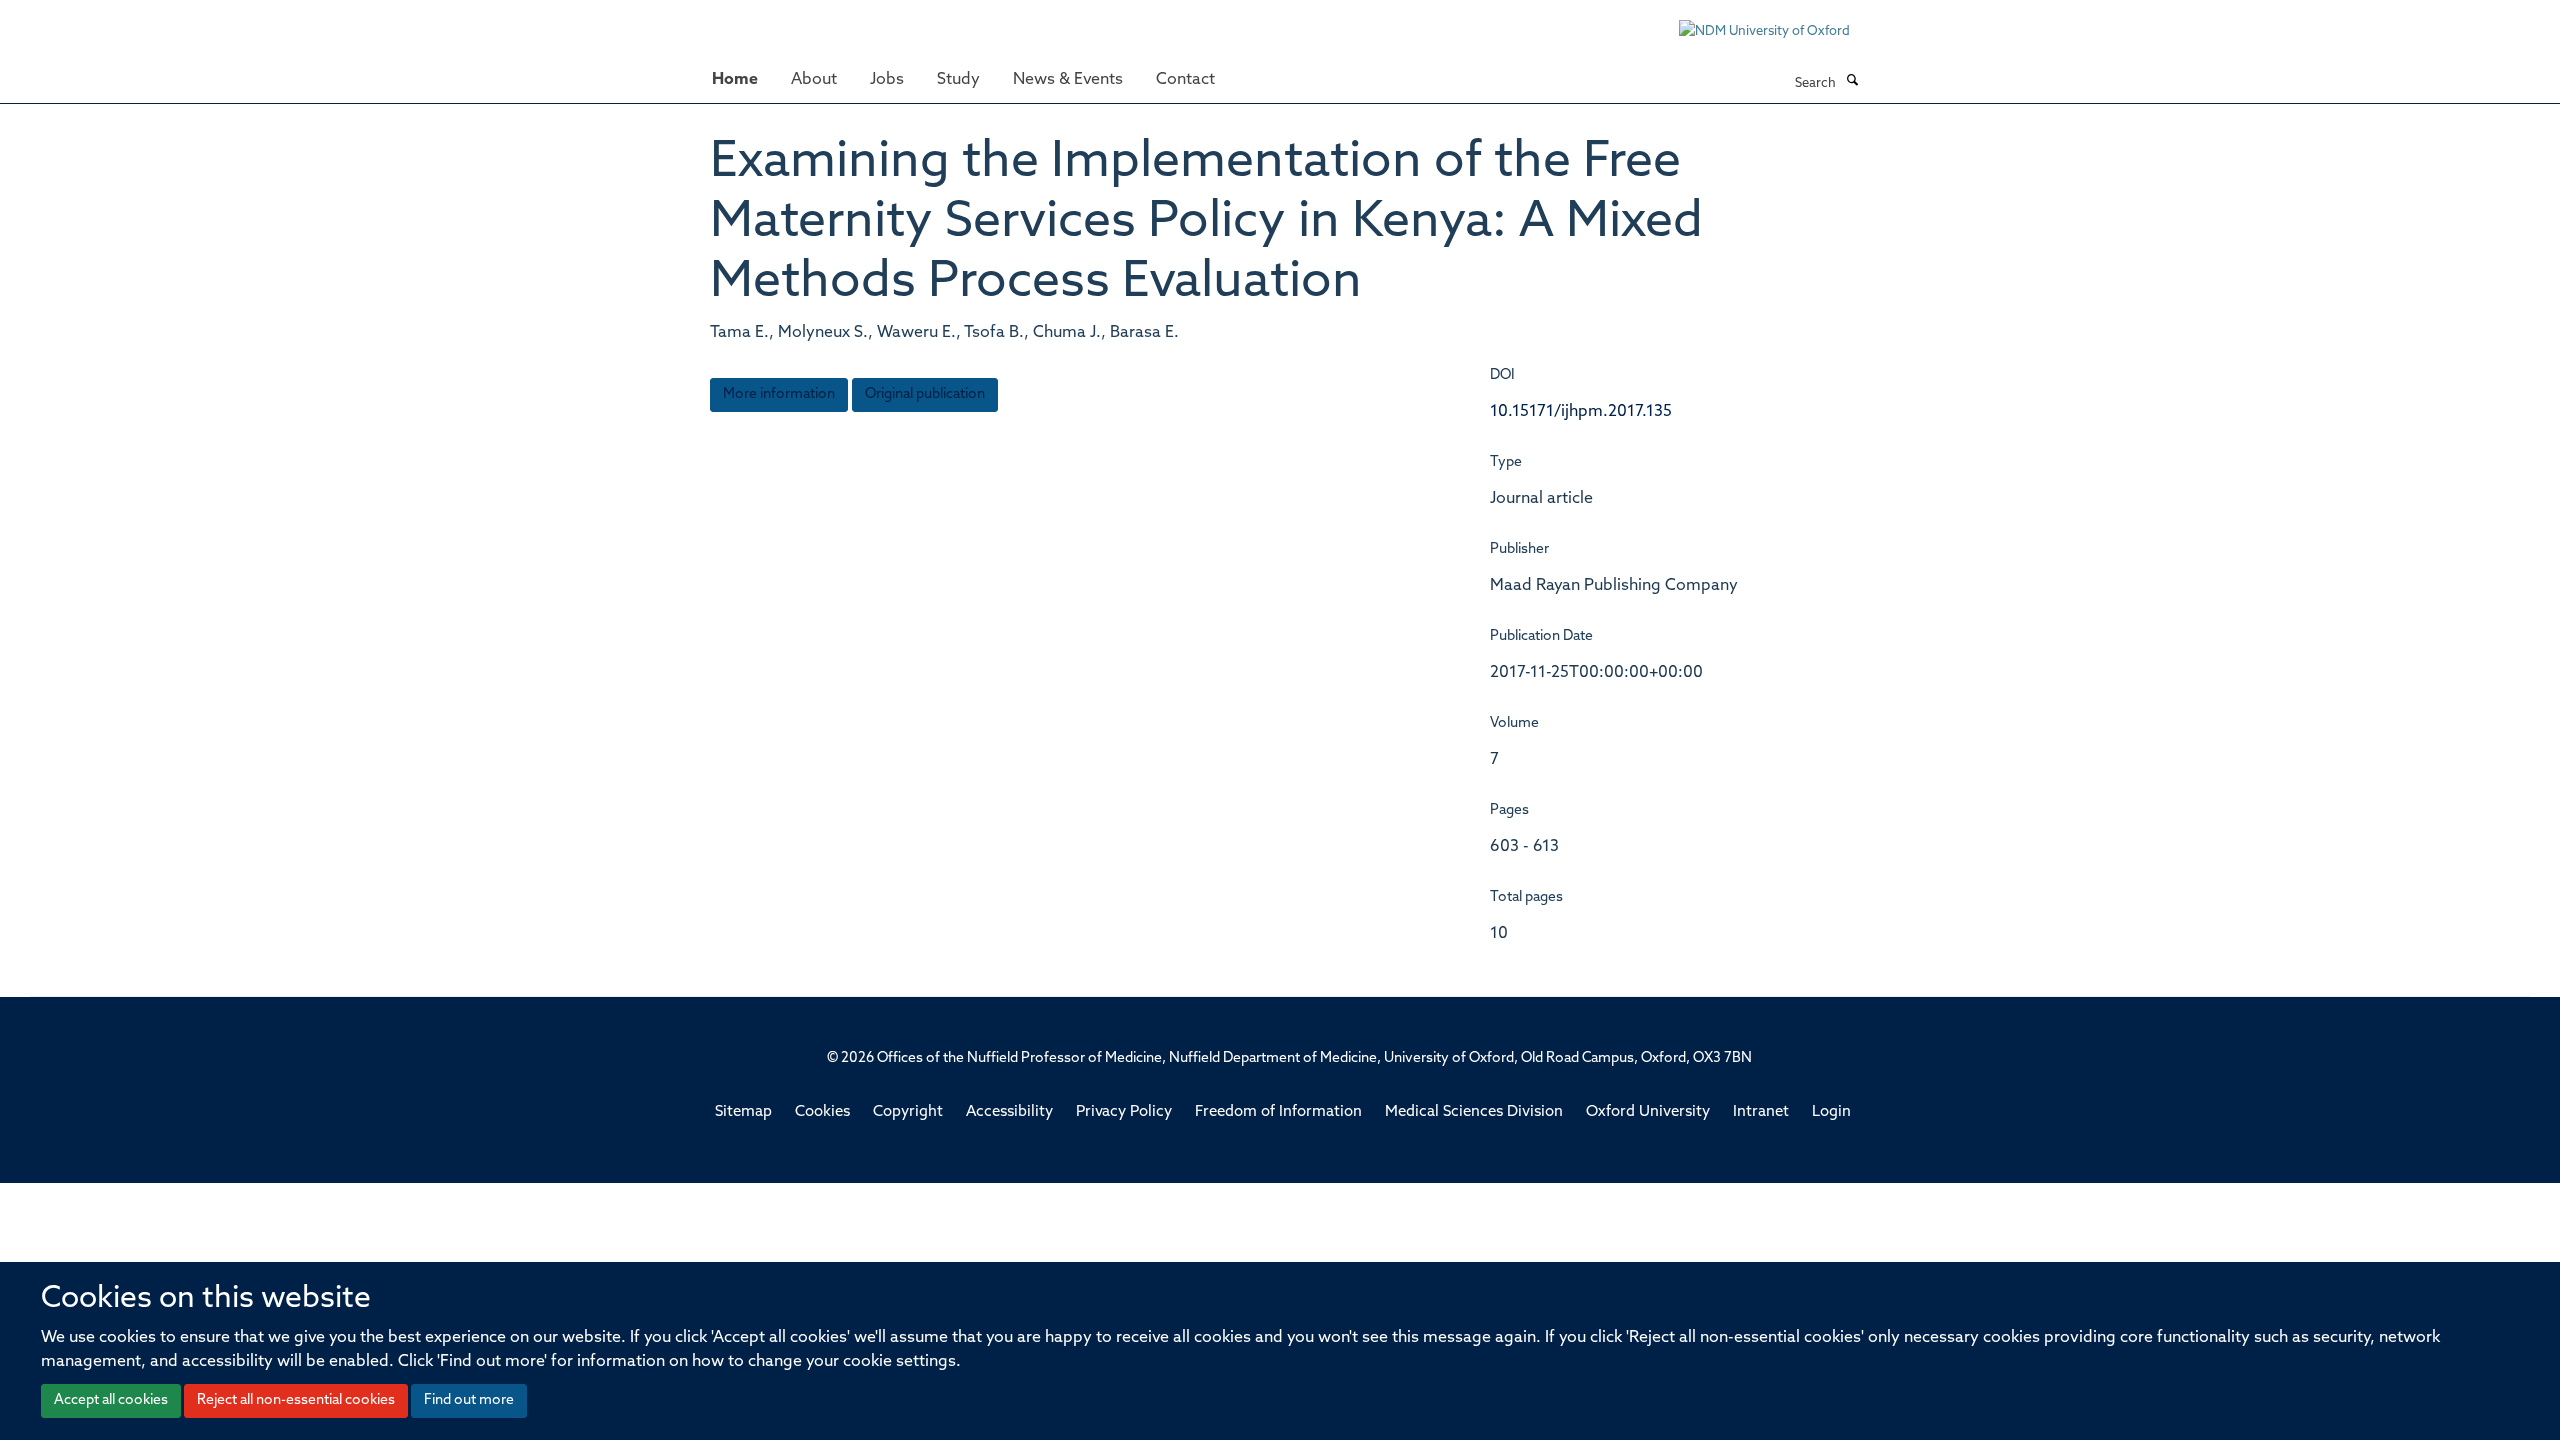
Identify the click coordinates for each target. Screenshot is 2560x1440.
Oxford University (1648, 1112)
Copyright (908, 1112)
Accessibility (1009, 1112)
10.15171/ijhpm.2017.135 (1581, 412)
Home (735, 80)
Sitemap (743, 1112)
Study (958, 80)
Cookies (822, 1112)
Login (1831, 1112)
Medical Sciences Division (1474, 1112)
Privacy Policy (1124, 1112)
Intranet (1761, 1112)
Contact (1185, 80)
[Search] (1852, 82)
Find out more (469, 1400)
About (814, 80)
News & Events (1068, 80)
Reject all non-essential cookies (296, 1400)
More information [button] (779, 394)
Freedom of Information (1278, 1112)
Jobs (887, 80)
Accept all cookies (111, 1400)
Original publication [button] (925, 394)
